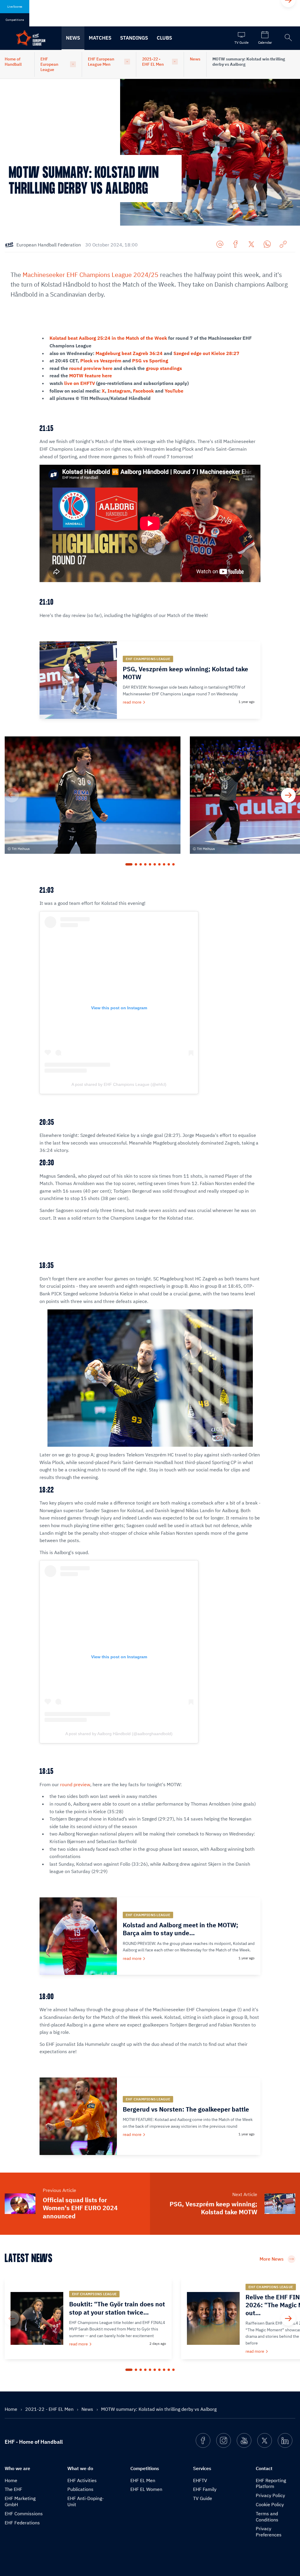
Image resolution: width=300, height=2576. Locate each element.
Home (12, 2409)
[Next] (288, 795)
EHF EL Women (146, 2489)
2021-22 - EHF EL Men (153, 62)
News (73, 38)
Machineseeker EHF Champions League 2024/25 (91, 275)
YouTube (174, 391)
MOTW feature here (91, 376)
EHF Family (205, 2489)
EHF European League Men (101, 62)
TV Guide (203, 2498)
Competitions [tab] (15, 20)
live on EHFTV (80, 383)
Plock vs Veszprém (101, 361)
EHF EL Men (143, 2480)
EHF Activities (82, 2480)
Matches (100, 38)
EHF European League (49, 64)
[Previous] (12, 795)
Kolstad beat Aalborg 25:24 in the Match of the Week (108, 338)
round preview (75, 1784)
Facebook (143, 391)
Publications (80, 2489)
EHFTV (200, 2480)
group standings (164, 368)
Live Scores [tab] (15, 7)
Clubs (164, 38)
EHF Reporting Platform (271, 2483)
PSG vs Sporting (150, 361)
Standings (134, 38)
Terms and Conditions (267, 2517)
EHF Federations (22, 2523)
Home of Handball (13, 62)
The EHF (13, 2489)
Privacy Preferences (269, 2532)
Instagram (119, 391)
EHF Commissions (24, 2514)
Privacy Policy (270, 2495)
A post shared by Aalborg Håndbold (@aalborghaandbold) (119, 1734)
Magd (102, 353)
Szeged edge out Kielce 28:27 (206, 353)
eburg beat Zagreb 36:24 (135, 353)
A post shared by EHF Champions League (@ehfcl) (119, 1084)
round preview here (91, 368)
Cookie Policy (270, 2504)
